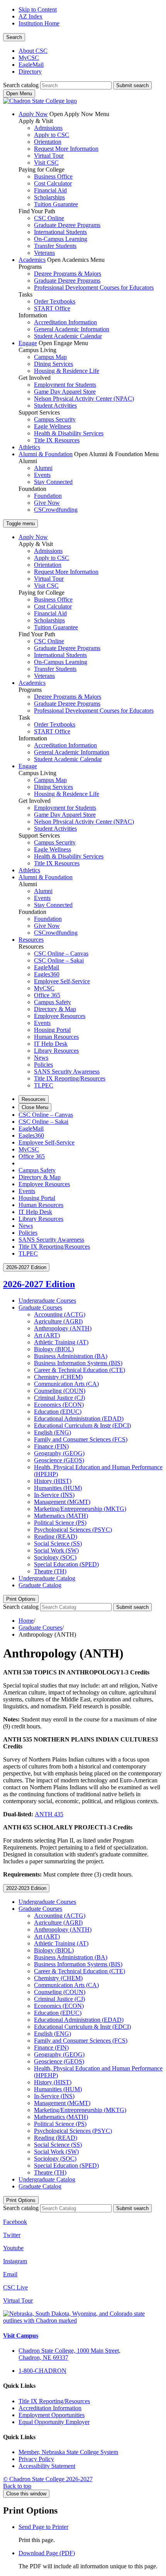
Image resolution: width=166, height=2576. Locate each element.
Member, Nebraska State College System (68, 2452)
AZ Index (30, 16)
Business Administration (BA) (71, 1356)
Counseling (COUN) (60, 1391)
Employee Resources (60, 1016)
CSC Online (49, 218)
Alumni (43, 468)
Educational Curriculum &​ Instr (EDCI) (82, 1425)
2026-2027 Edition (39, 1284)
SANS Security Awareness (67, 1071)
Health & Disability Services (69, 433)
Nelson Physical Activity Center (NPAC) (84, 399)
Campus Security (55, 419)
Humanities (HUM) (58, 1488)
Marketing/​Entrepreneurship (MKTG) (80, 1509)
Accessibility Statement (47, 2466)
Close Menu (35, 1107)
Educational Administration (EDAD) (79, 1419)
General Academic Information (72, 329)
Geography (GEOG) (59, 1453)
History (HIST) (53, 1481)
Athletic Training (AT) (61, 1342)
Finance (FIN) (51, 1446)
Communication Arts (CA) (66, 1384)
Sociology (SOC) (55, 1557)
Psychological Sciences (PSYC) (73, 1530)
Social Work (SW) (56, 1550)
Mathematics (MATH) (61, 1516)
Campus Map (50, 357)
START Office (52, 308)
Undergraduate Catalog (47, 1578)
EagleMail (31, 65)
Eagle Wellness (53, 426)
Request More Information (66, 149)
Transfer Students (55, 246)
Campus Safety (53, 1002)
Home (26, 1621)
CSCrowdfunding (56, 510)
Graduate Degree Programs (67, 225)
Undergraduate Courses (47, 1301)
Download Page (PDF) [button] (47, 2553)
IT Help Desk (51, 1044)
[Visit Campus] (83, 2321)
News (41, 1058)
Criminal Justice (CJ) (59, 1398)
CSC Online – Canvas (61, 953)
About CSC (33, 51)
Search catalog (21, 85)
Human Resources (56, 1037)
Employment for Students (65, 385)
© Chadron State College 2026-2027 (48, 2479)
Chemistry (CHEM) (58, 1377)
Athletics (29, 447)
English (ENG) (53, 1432)
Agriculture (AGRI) (58, 1321)
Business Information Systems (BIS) (78, 1363)
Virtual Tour (49, 156)
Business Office (53, 176)
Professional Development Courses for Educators (94, 287)
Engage (28, 343)
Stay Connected (53, 482)
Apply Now (33, 114)
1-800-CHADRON (42, 2371)
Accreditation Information (65, 322)
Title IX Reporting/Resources (70, 1078)
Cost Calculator (53, 183)
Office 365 (47, 995)
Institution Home (39, 23)
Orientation (48, 142)
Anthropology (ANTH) (63, 1328)
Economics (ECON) (59, 1405)
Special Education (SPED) (66, 1564)
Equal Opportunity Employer (54, 2422)
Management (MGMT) (62, 1502)
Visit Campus (21, 2336)
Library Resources (56, 1051)
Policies (43, 1065)
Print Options (21, 1599)
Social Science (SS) (58, 1543)
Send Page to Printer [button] (43, 2527)
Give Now (47, 503)
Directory (30, 72)
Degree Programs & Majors (68, 274)
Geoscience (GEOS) (59, 1460)
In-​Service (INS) (54, 1495)
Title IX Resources (57, 440)
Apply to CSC (52, 135)
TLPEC (44, 1085)
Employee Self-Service (62, 981)
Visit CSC (46, 163)
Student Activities (55, 405)
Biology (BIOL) (54, 1349)
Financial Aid (50, 190)
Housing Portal (52, 1030)
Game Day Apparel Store (65, 392)
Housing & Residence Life (67, 371)
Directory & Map (55, 1009)
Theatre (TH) (50, 1571)
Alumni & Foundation (46, 454)
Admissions (48, 128)
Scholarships (49, 197)
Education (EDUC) (58, 1412)
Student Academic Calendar (68, 336)
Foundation (48, 496)
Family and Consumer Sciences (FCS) (81, 1439)
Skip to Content (38, 9)
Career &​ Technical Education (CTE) (80, 1370)
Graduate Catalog (40, 1585)
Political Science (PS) (60, 1523)
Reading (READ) (56, 1537)
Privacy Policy (36, 2459)
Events (42, 475)
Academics (32, 260)
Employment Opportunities (52, 2415)
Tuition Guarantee (56, 204)
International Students (60, 232)
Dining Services (53, 364)
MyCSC (29, 58)
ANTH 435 (49, 1814)
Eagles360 (47, 974)
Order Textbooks (55, 301)
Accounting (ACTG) (60, 1314)
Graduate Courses (40, 1307)
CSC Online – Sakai (59, 960)
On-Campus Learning (61, 239)
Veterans (44, 253)
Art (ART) (47, 1335)
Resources (31, 940)
